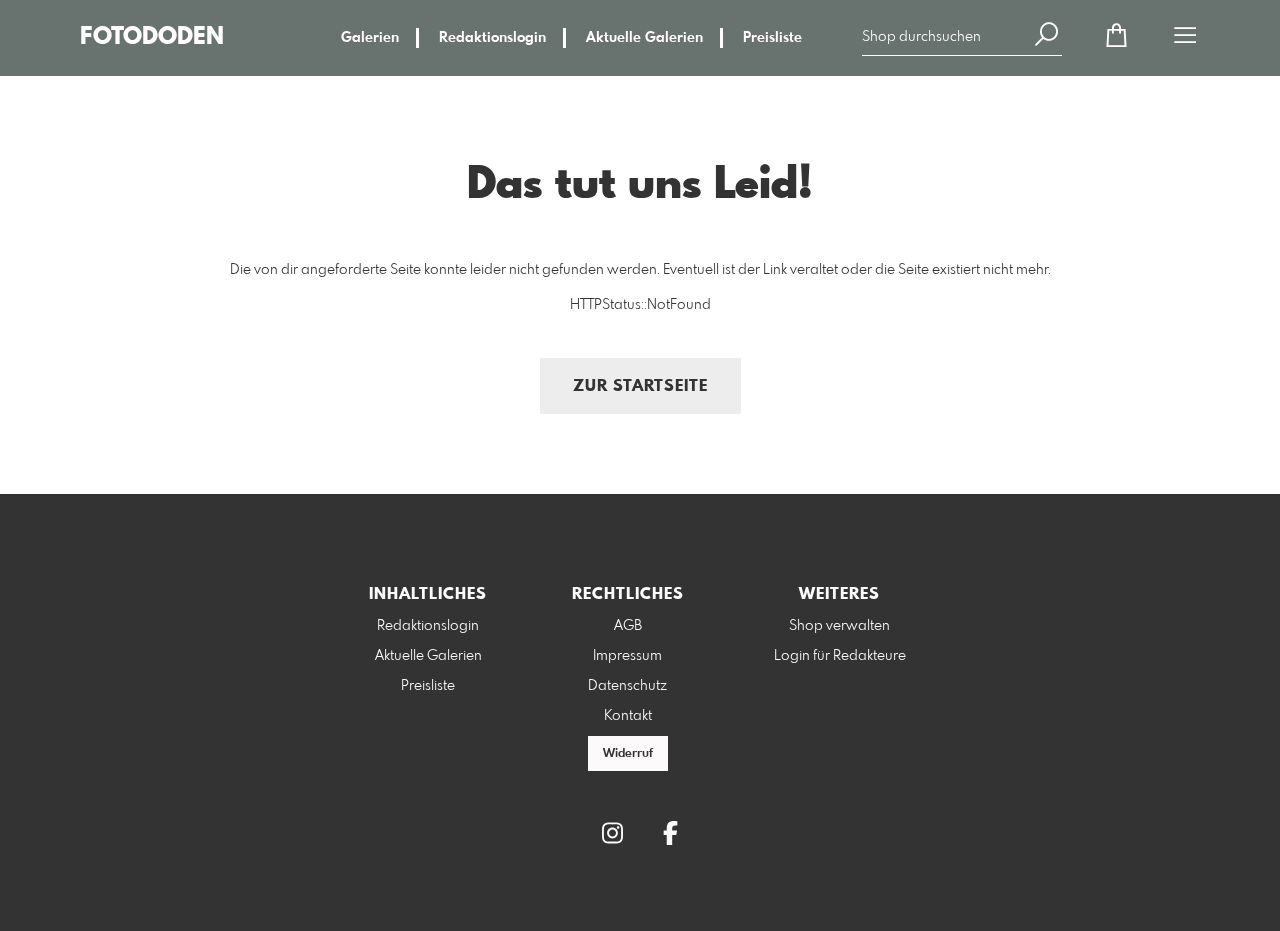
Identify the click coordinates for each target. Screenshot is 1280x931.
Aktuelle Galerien (644, 38)
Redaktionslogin (492, 38)
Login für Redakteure (840, 656)
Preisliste (772, 38)
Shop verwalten (839, 626)
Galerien (370, 38)
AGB (628, 626)
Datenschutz (627, 686)
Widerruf (628, 754)
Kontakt (628, 716)
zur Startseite (640, 386)
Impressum (627, 656)
